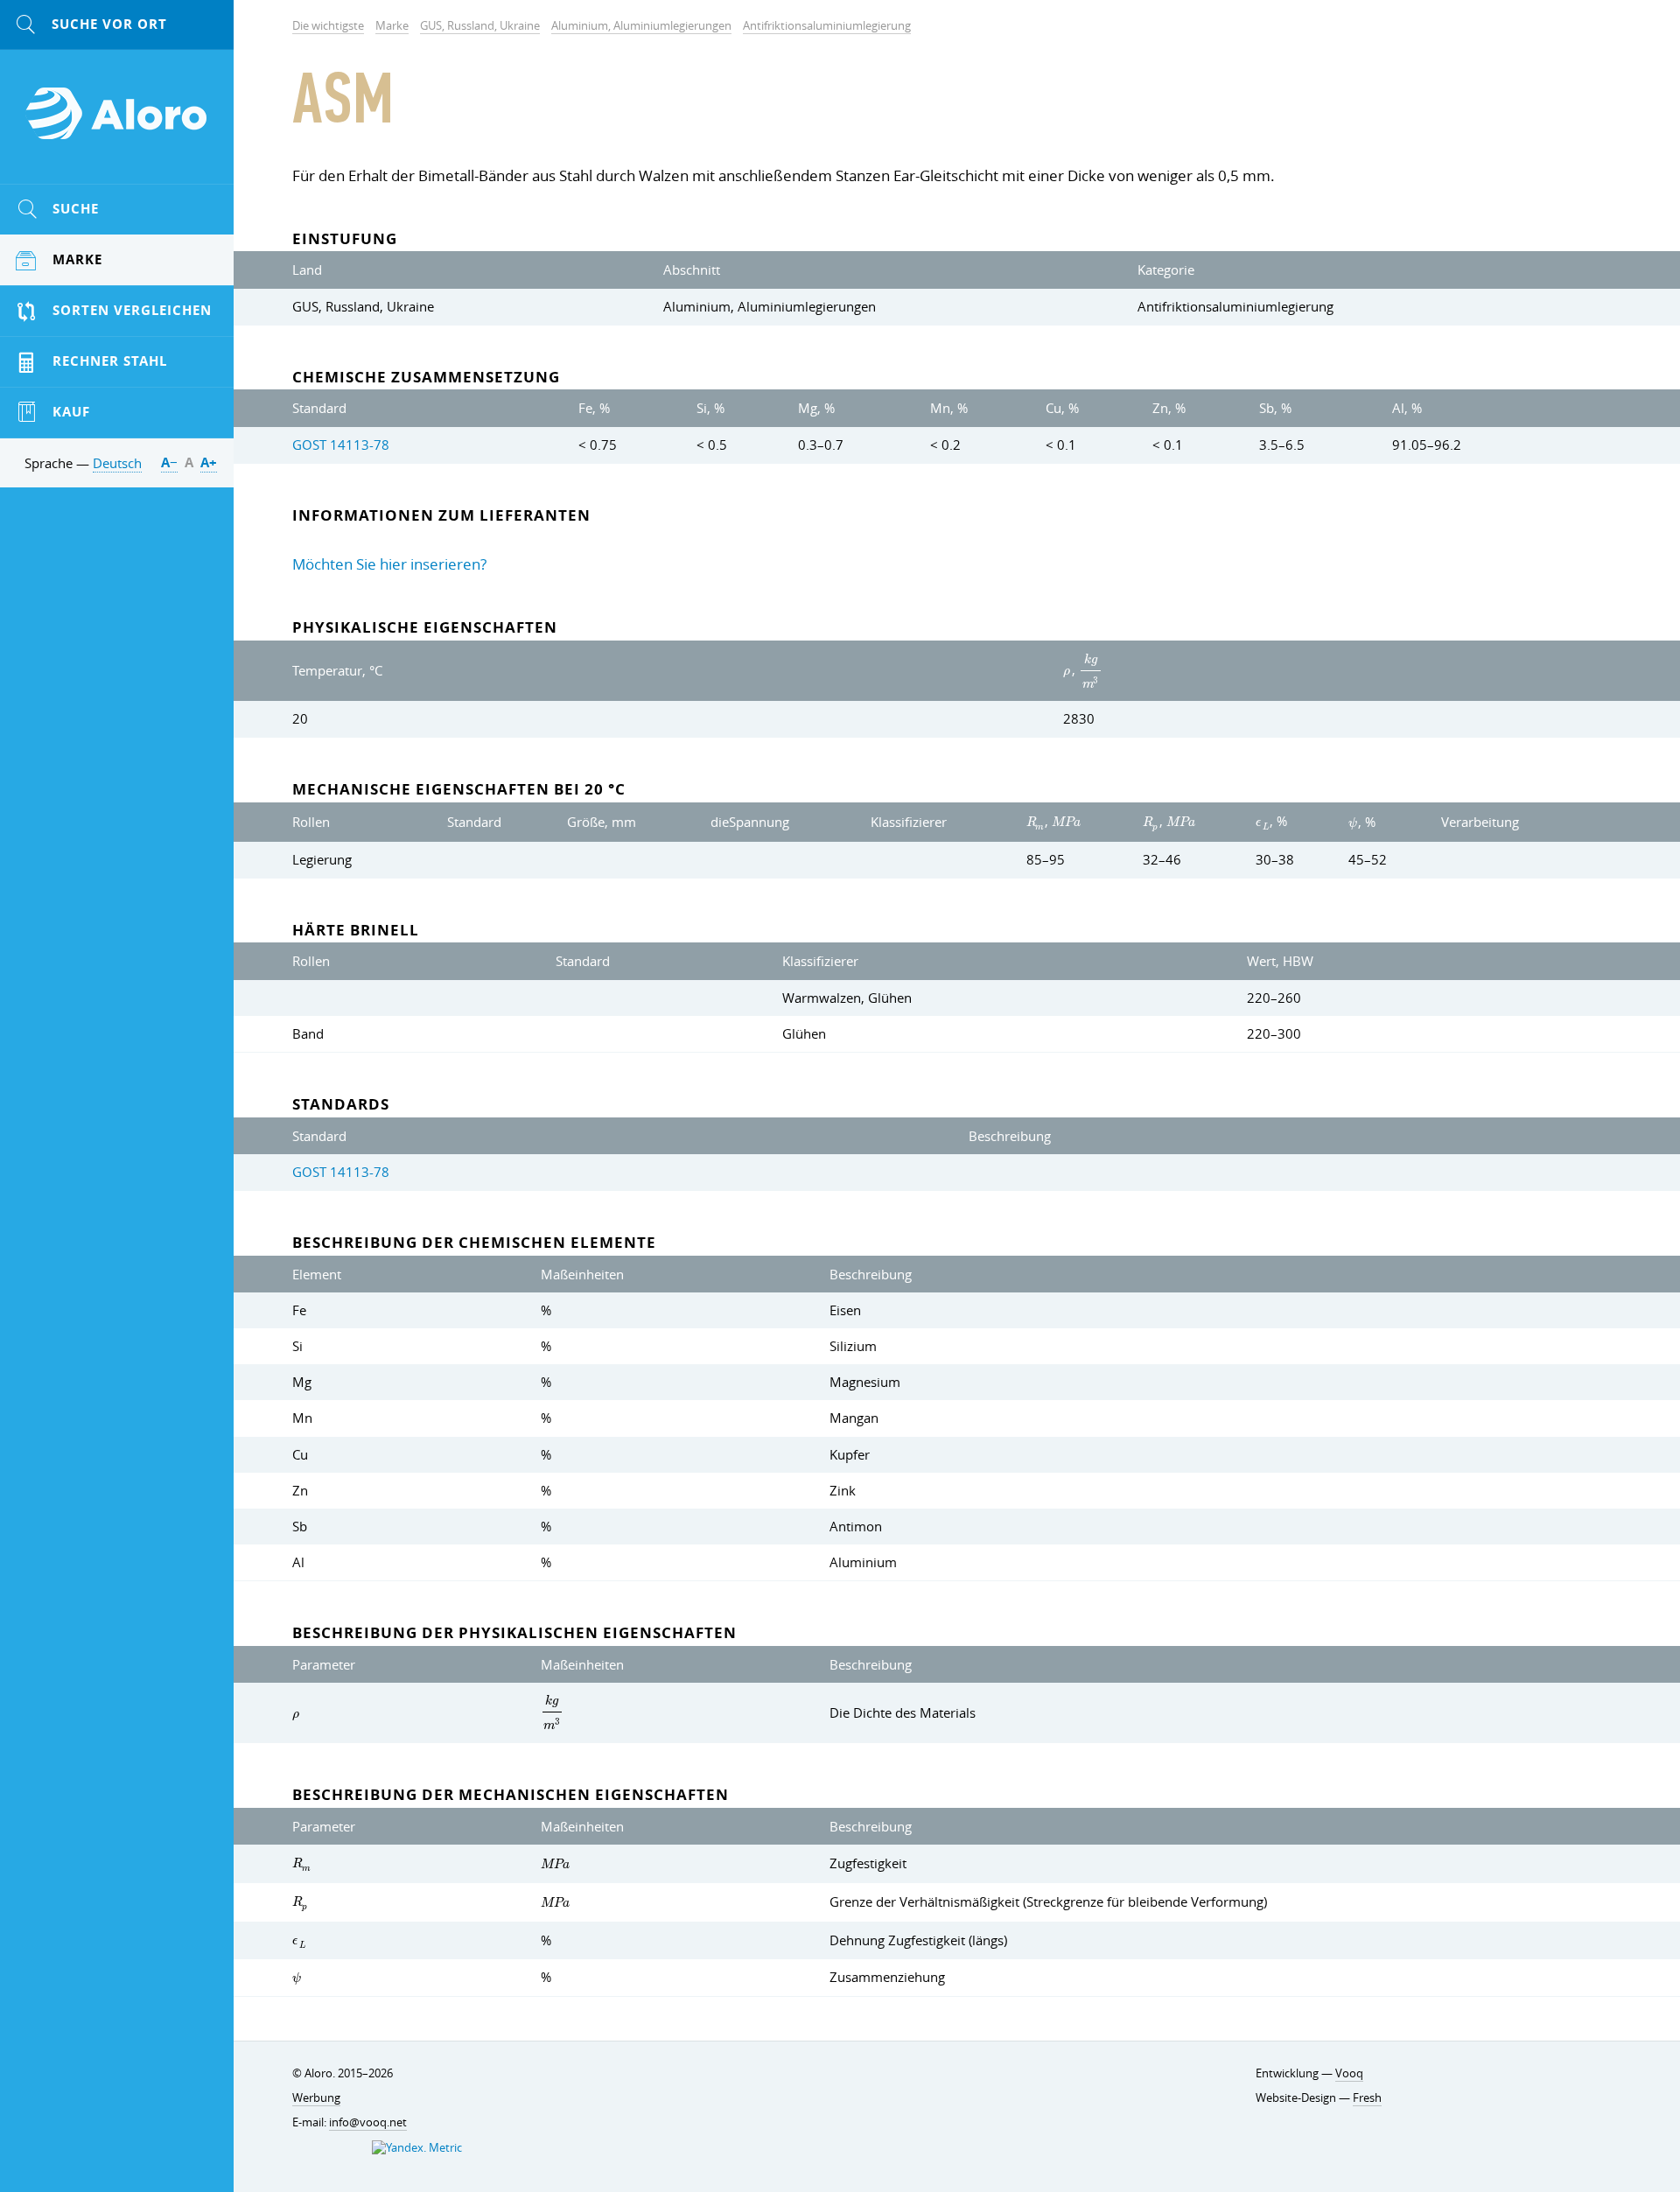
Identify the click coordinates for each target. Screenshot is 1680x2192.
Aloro (117, 123)
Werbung (316, 2098)
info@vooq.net (368, 2122)
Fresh (1367, 2098)
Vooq (1349, 2073)
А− (169, 462)
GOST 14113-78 (341, 445)
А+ (209, 462)
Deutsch (117, 463)
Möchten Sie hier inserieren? (389, 564)
